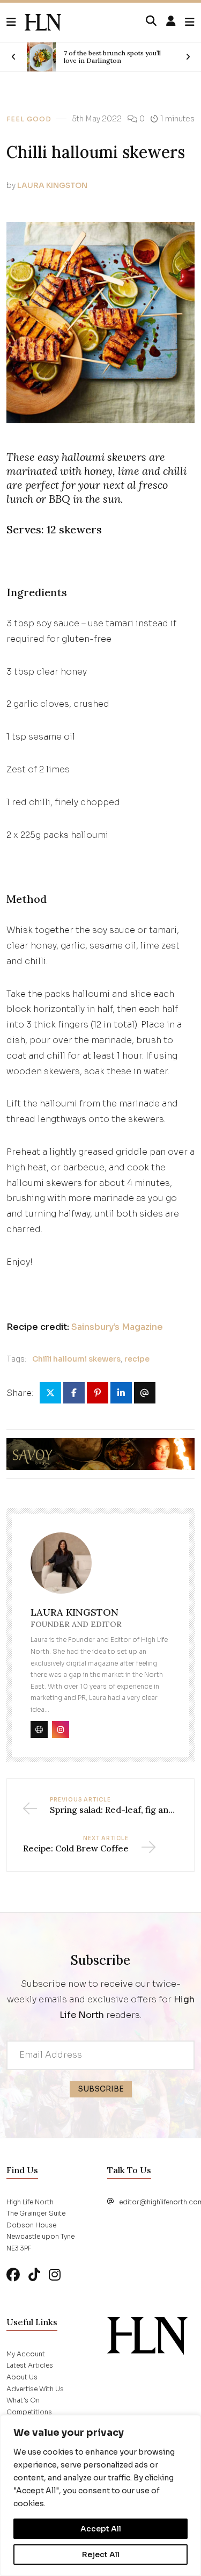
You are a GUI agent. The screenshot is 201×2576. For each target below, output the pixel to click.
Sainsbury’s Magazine (117, 1327)
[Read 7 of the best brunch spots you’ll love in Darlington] (41, 57)
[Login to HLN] (171, 21)
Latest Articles (30, 2365)
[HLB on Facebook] (13, 2275)
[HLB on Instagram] (55, 2275)
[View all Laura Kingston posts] (61, 1569)
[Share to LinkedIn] (121, 1393)
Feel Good (29, 119)
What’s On (23, 2400)
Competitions (29, 2412)
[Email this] (145, 1393)
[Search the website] (151, 21)
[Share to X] (50, 1393)
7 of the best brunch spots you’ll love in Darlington (112, 57)
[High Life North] (147, 2335)
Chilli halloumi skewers (76, 1359)
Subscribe (101, 2089)
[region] (100, 2495)
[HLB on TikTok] (34, 2275)
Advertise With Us (35, 2389)
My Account (26, 2354)
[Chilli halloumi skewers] (43, 23)
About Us (22, 2377)
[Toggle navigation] (190, 22)
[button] (16, 23)
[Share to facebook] (74, 1393)
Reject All (101, 2555)
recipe (137, 1359)
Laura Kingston (52, 185)
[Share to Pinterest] (98, 1393)
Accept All (101, 2529)
